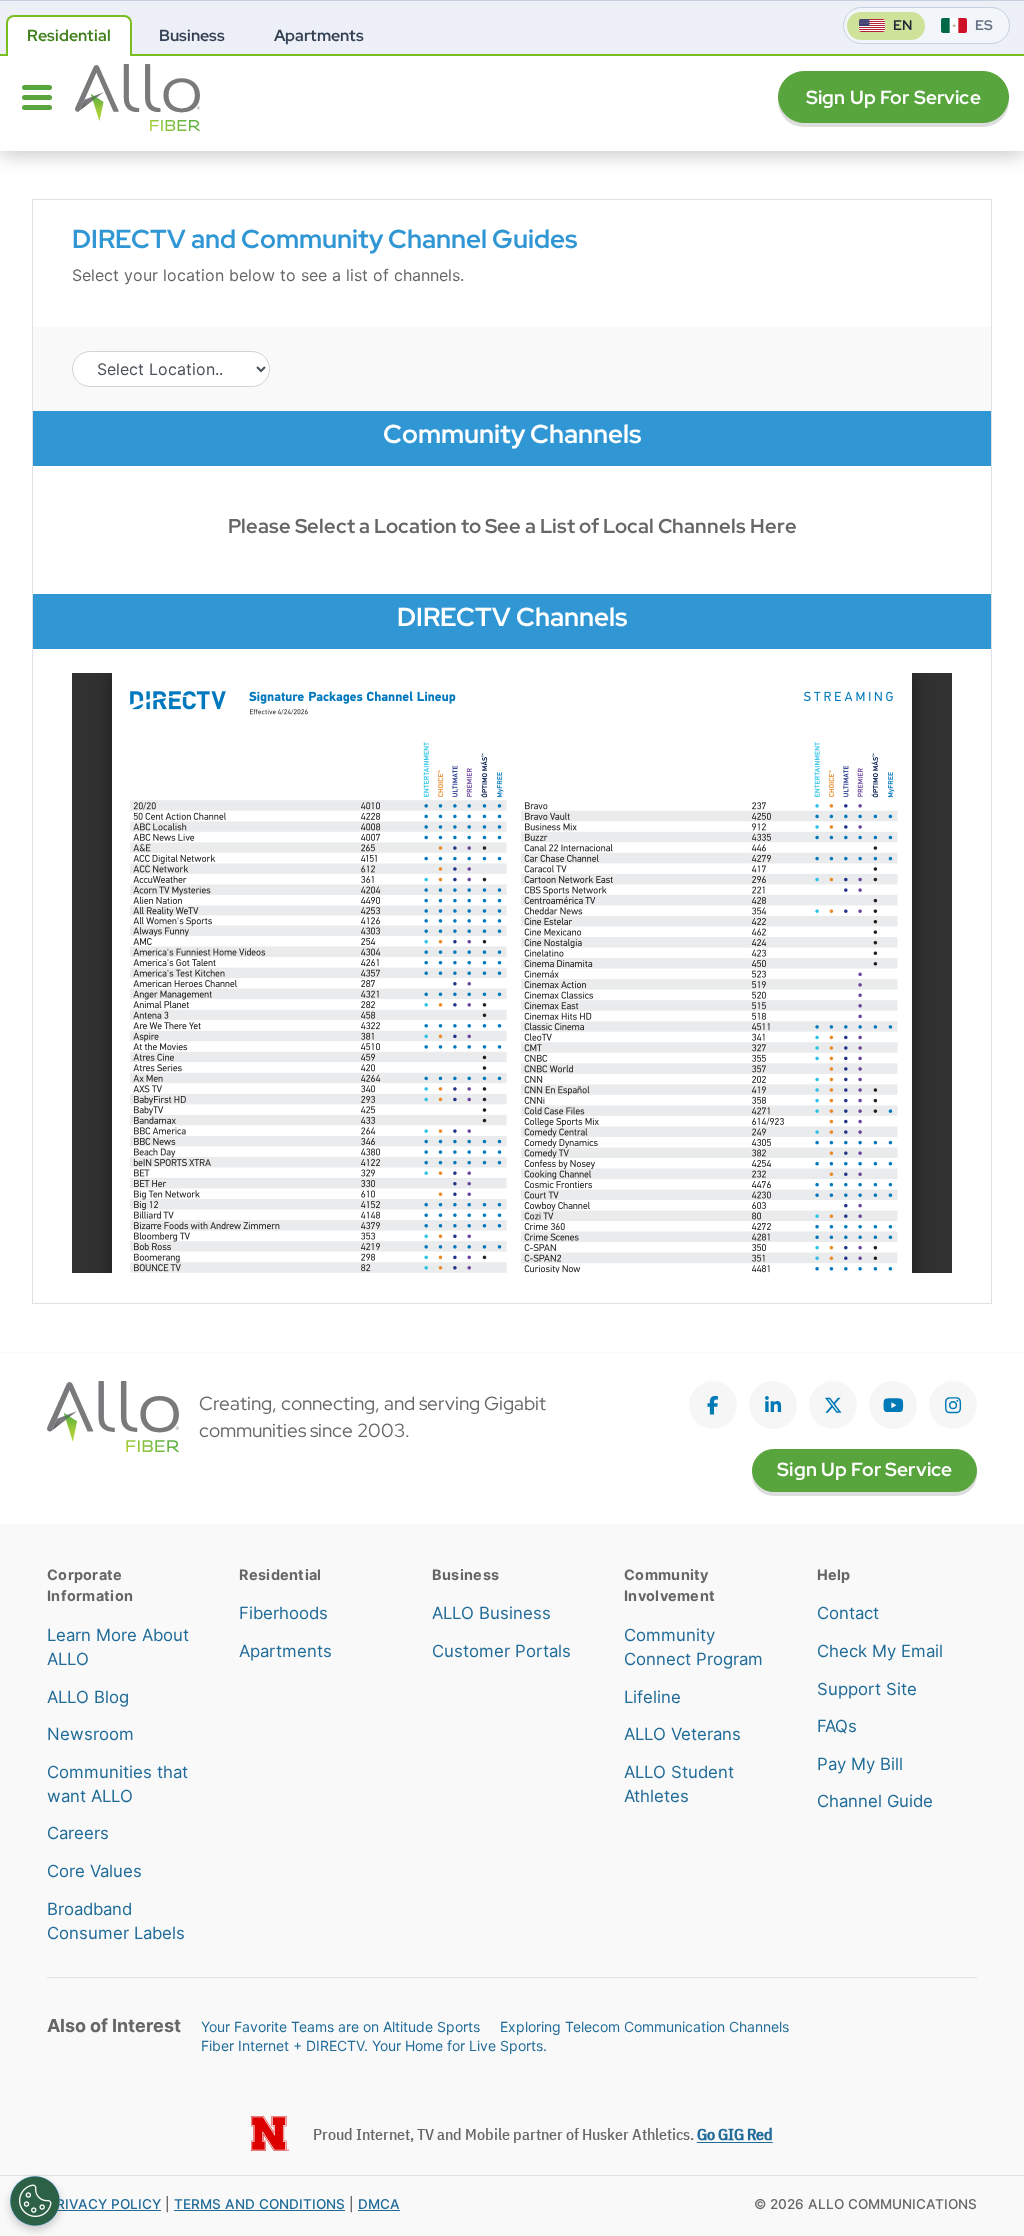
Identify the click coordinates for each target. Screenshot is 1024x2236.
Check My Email (880, 1651)
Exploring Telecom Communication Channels (644, 2026)
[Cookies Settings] (35, 2201)
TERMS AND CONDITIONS (259, 2204)
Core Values (94, 1871)
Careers (78, 1833)
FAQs (837, 1726)
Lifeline (652, 1697)
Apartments (285, 1651)
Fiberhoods (283, 1613)
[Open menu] (37, 97)
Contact (848, 1613)
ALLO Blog (88, 1697)
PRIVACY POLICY (104, 2204)
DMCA (379, 2204)
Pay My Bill (860, 1764)
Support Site (867, 1689)
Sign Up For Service (893, 97)
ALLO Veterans (682, 1734)
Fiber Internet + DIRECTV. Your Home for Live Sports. (374, 2045)
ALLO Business (491, 1613)
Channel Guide (875, 1801)
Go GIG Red (735, 2134)
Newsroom (90, 1734)
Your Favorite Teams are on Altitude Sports (340, 2026)
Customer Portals (501, 1651)
